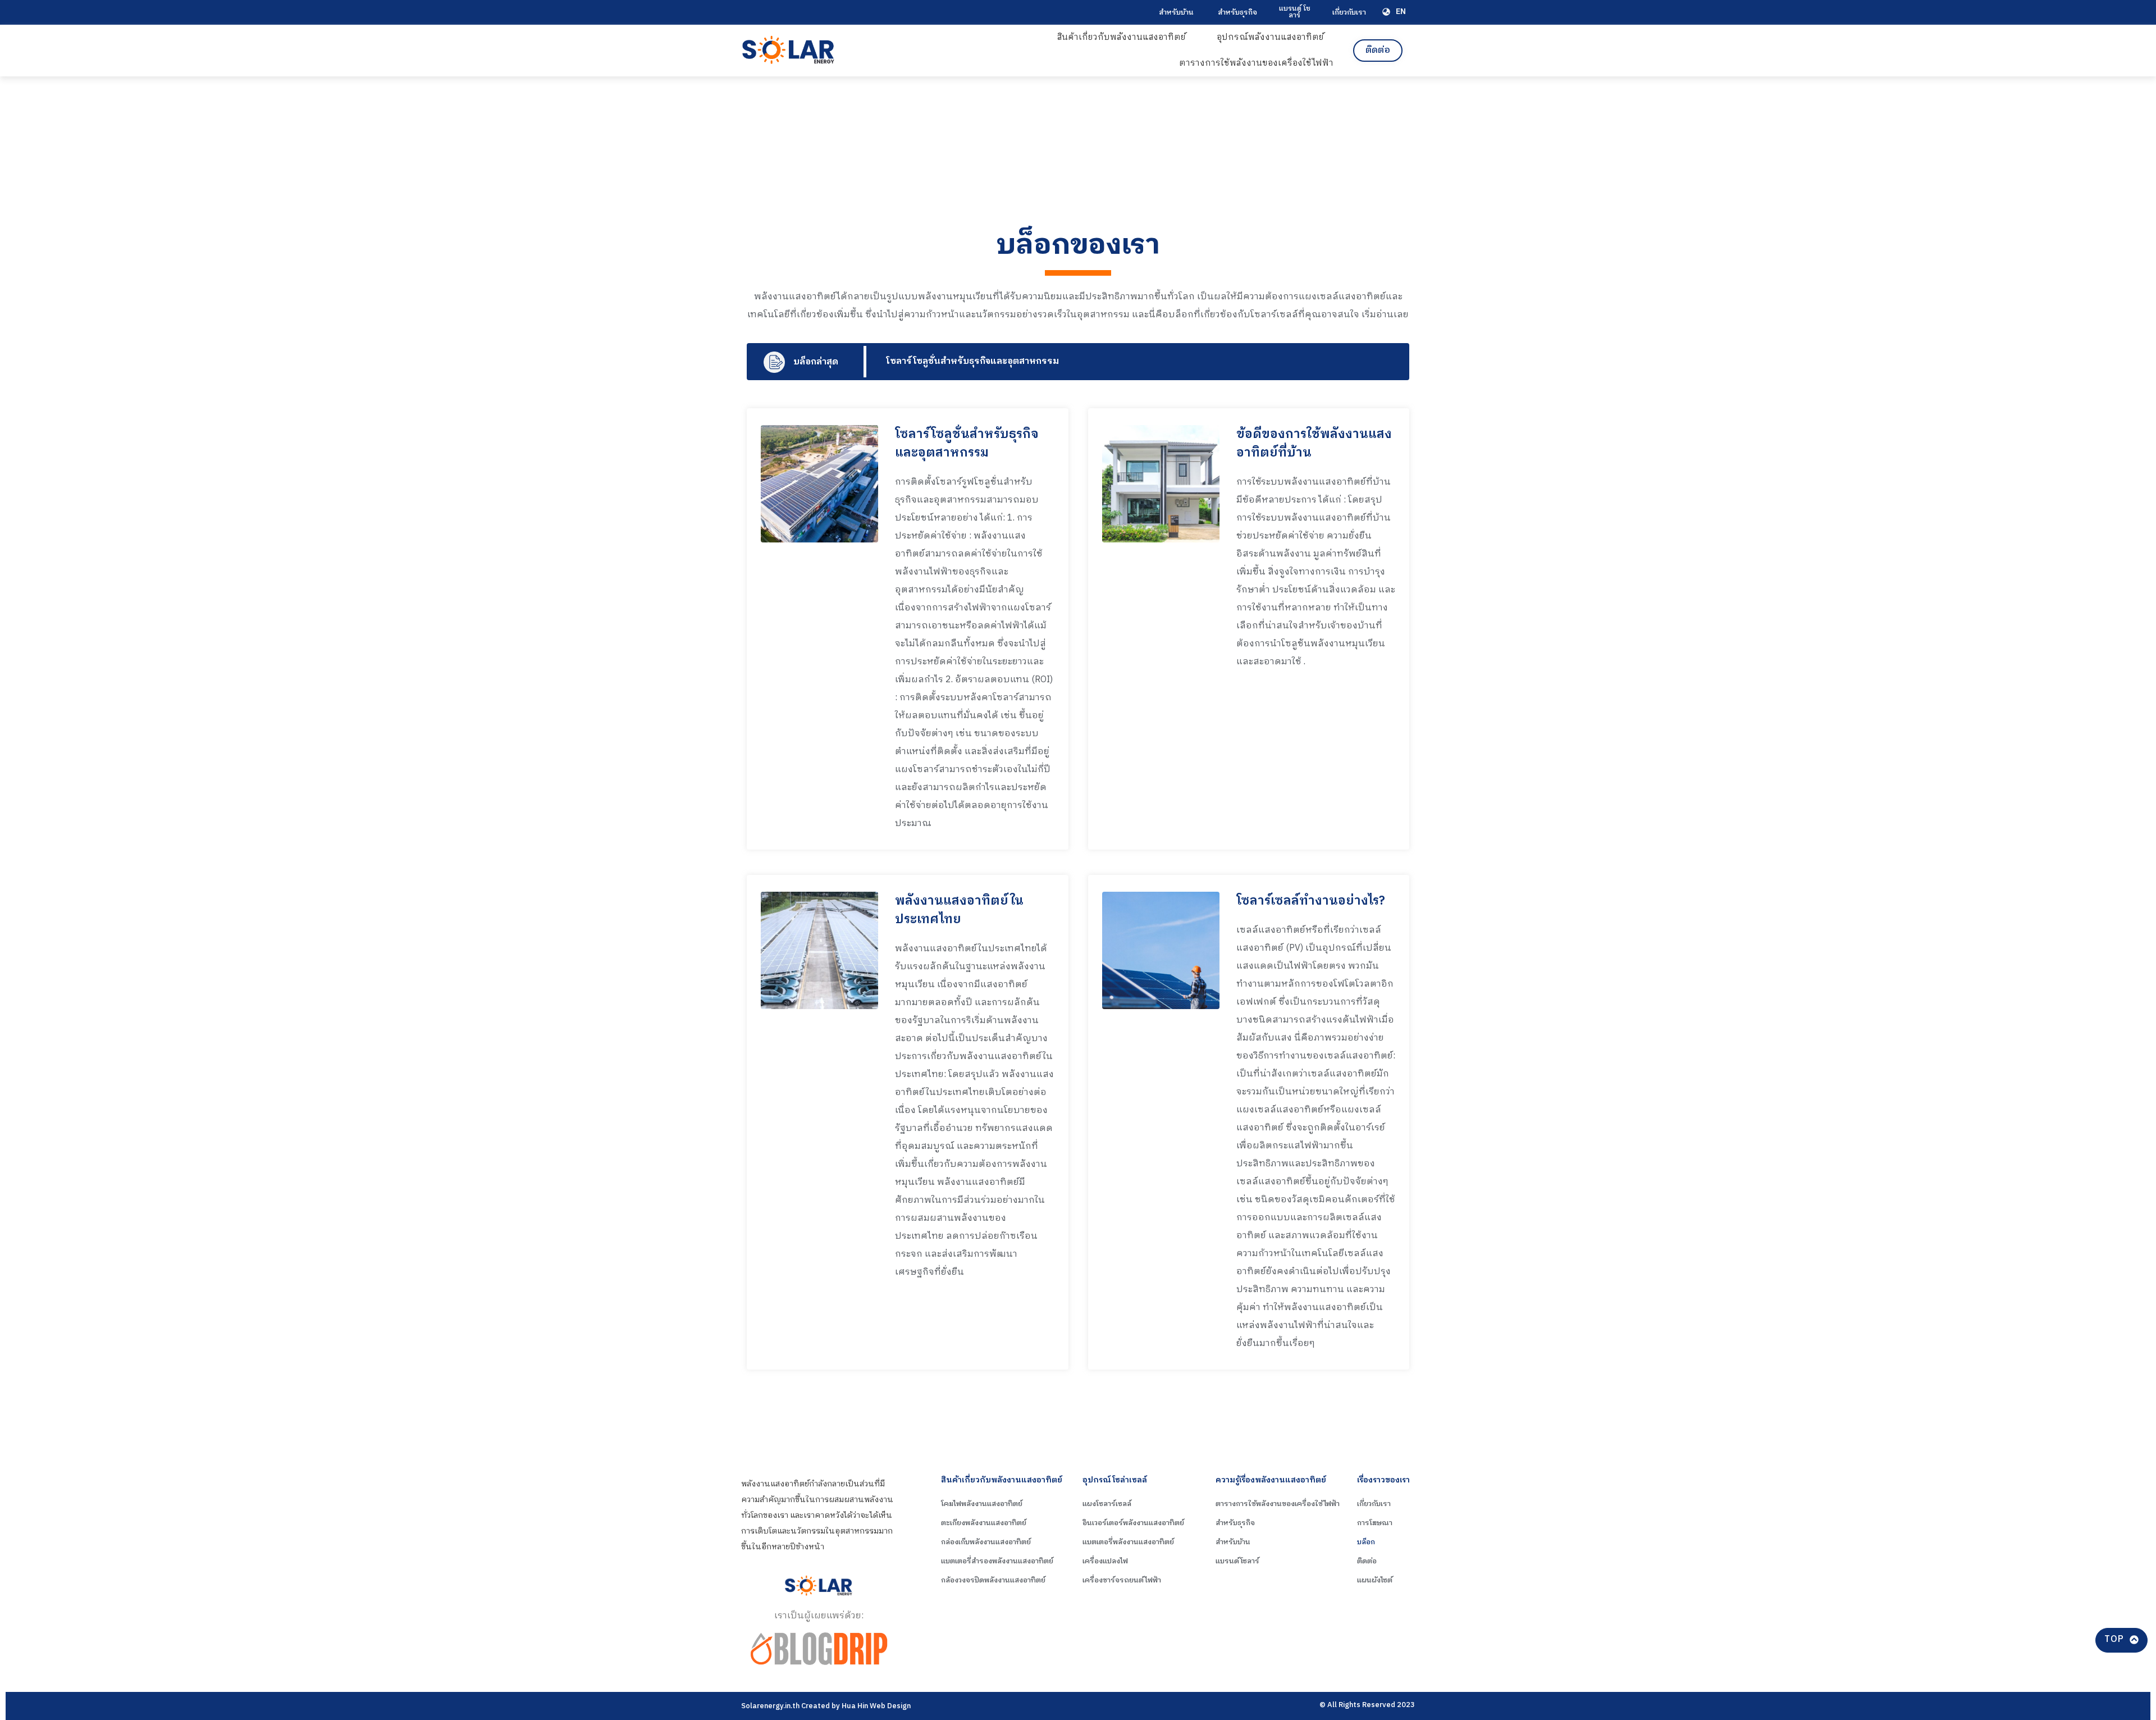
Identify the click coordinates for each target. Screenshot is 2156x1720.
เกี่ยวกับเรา (1349, 12)
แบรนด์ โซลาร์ (1295, 12)
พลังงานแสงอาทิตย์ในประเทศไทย (959, 910)
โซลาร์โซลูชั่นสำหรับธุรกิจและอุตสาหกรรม (972, 361)
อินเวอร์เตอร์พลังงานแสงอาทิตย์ (1133, 1523)
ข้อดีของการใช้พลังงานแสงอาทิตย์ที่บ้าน (1314, 444)
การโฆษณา (1375, 1523)
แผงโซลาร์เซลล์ (1107, 1504)
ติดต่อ (1367, 1561)
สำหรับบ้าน (1176, 12)
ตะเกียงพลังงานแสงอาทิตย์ (984, 1523)
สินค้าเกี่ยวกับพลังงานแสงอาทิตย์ (1122, 37)
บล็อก (1366, 1542)
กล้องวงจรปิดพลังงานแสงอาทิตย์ (993, 1580)
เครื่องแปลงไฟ (1105, 1561)
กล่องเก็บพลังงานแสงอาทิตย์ (986, 1542)
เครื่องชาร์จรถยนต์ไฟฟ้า (1122, 1580)
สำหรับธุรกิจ (1237, 12)
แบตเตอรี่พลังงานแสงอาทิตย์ (1128, 1542)
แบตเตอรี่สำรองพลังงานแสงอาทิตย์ (997, 1561)
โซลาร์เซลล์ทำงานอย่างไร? (1311, 901)
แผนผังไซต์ (1375, 1580)
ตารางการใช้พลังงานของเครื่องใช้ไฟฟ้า (1256, 63)
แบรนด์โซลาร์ (1237, 1561)
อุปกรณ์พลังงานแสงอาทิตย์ (1270, 37)
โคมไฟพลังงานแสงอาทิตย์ (982, 1504)
